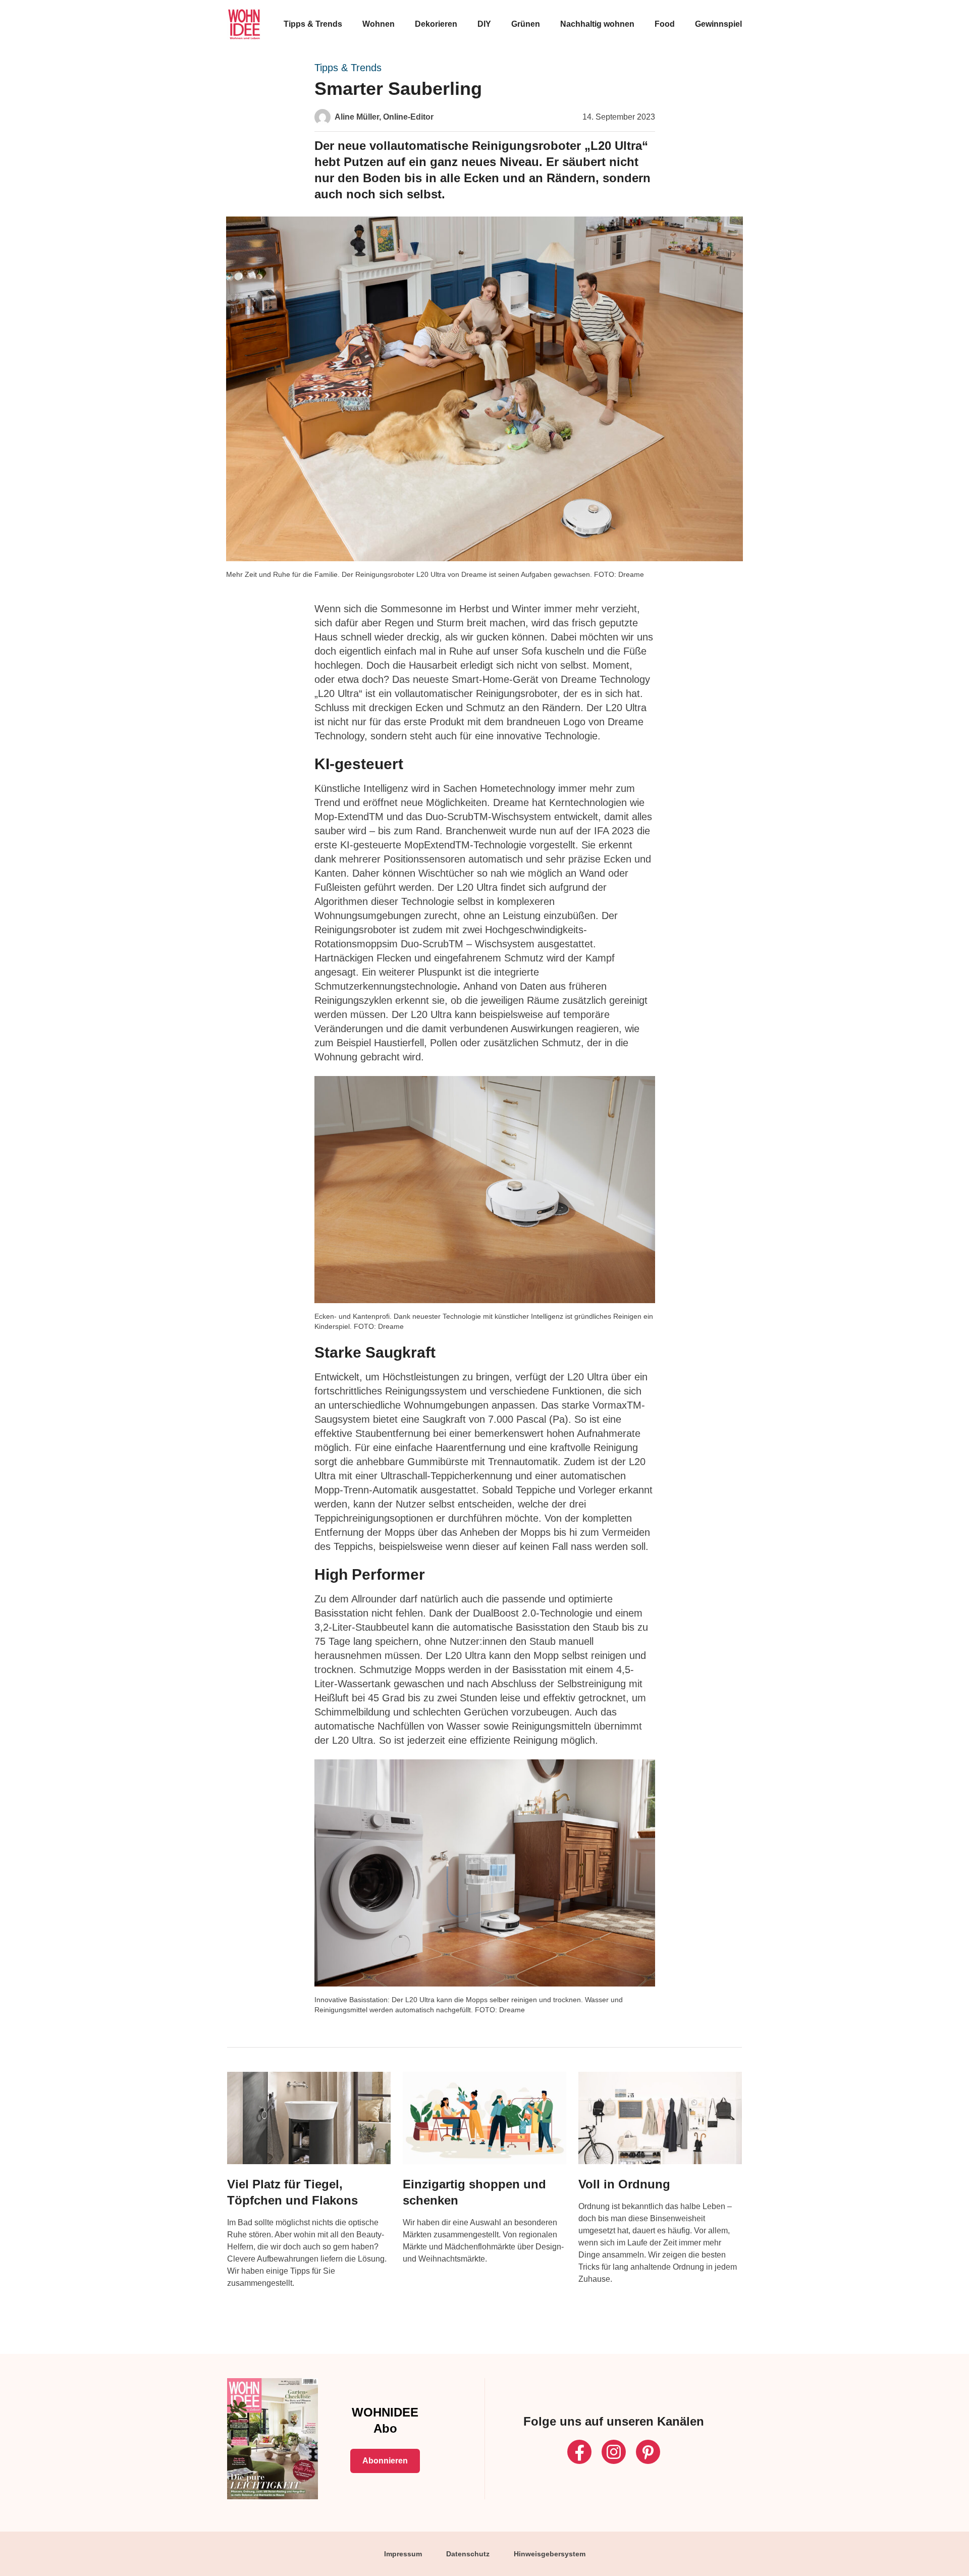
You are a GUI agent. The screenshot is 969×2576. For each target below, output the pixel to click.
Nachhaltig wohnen (597, 24)
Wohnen (379, 24)
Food (665, 24)
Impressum (403, 2554)
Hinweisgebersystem (550, 2554)
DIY (484, 24)
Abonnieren (385, 2461)
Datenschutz (468, 2554)
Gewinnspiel (718, 24)
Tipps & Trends (313, 24)
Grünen (526, 24)
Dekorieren (436, 24)
